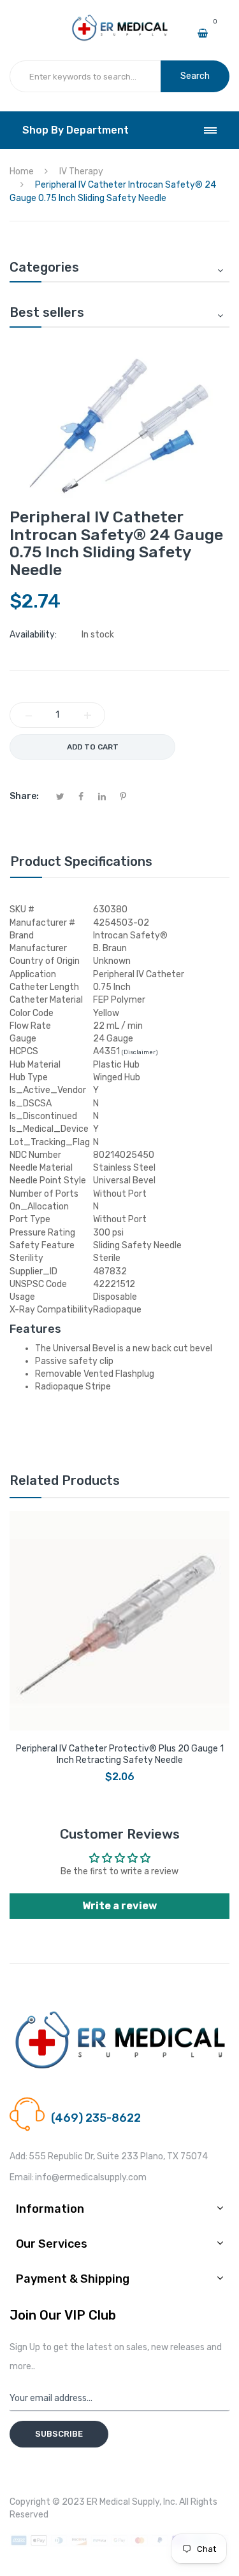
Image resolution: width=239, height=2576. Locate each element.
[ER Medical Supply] (120, 20)
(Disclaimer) (140, 1052)
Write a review (119, 1906)
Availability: (33, 635)
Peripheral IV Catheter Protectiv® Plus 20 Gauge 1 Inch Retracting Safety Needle (120, 1754)
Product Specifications (81, 861)
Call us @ (69, 2103)
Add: (18, 2156)
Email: (22, 2177)
